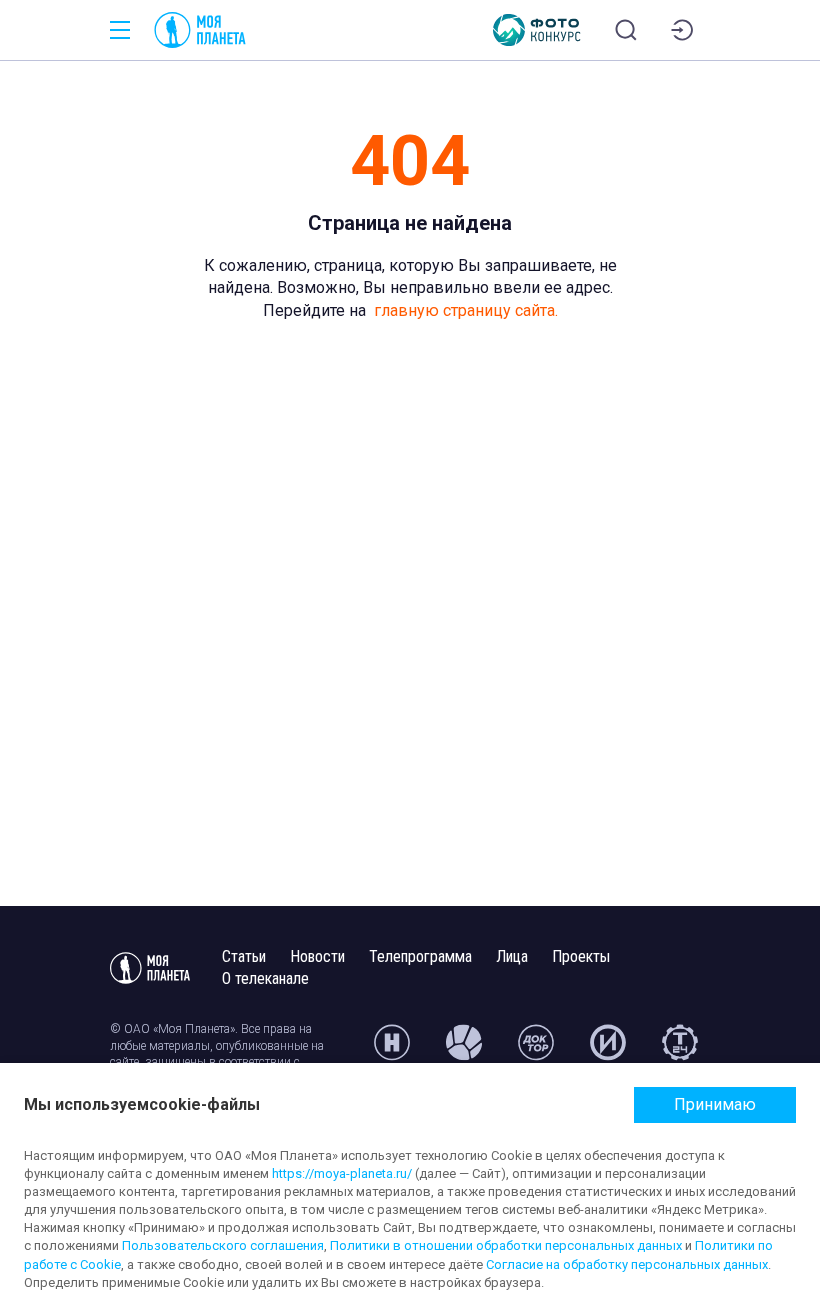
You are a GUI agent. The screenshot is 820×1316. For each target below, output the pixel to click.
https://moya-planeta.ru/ (342, 1173)
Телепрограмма (420, 956)
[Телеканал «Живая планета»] (464, 1051)
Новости (317, 956)
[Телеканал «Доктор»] (536, 1051)
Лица (512, 956)
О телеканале (265, 978)
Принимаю (715, 1104)
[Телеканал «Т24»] (680, 1051)
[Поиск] (626, 30)
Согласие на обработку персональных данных (627, 1264)
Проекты (581, 956)
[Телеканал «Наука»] (392, 1051)
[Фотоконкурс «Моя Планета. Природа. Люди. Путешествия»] (537, 30)
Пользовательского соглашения (223, 1245)
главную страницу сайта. (466, 310)
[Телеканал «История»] (608, 1051)
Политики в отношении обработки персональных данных (506, 1245)
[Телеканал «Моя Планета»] (200, 30)
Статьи (244, 956)
